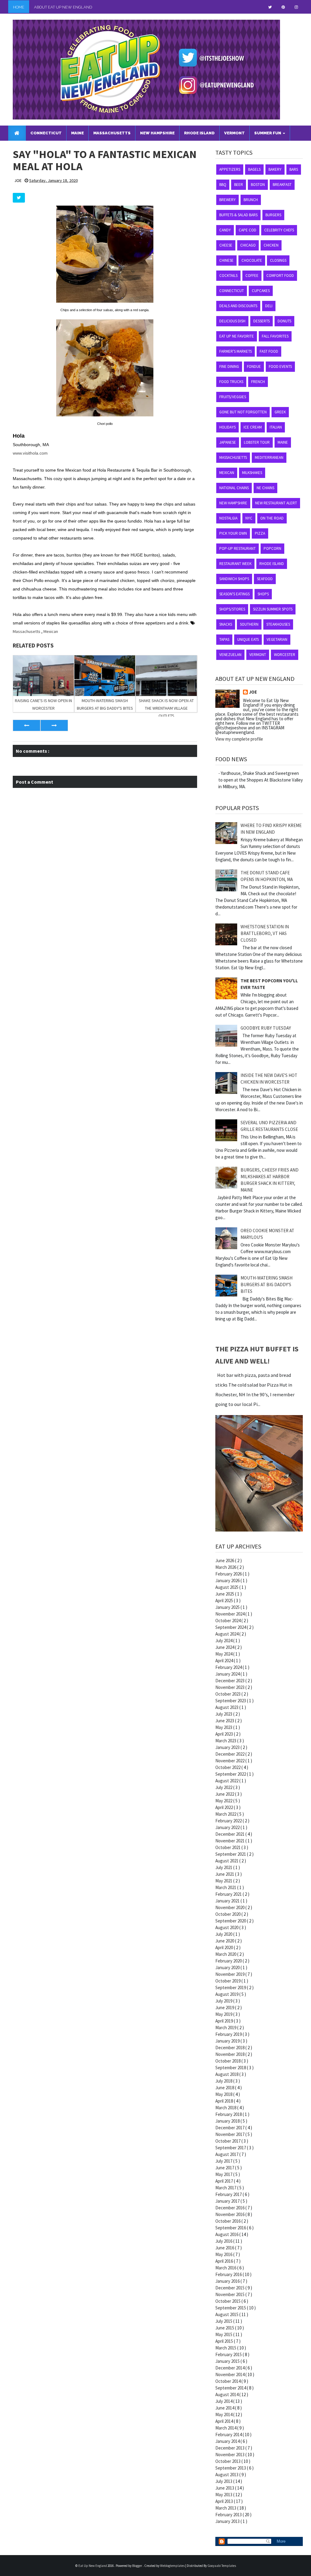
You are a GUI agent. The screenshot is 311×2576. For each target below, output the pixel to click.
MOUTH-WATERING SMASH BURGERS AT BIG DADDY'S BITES (267, 1285)
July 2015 (224, 2321)
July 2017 (224, 2161)
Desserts (261, 321)
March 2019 (226, 2028)
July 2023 (224, 1714)
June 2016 (225, 2248)
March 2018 (226, 2108)
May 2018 (224, 2094)
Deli (269, 306)
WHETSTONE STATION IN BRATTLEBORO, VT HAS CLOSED (265, 933)
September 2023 (231, 1701)
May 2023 (224, 1727)
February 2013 (229, 2515)
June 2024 (225, 1647)
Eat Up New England (93, 2566)
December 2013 (230, 2448)
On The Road (272, 518)
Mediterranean (269, 457)
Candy (225, 230)
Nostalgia (228, 518)
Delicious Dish (232, 321)
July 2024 (224, 1641)
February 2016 (229, 2274)
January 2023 (228, 1747)
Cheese (226, 245)
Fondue (254, 367)
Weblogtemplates (173, 2566)
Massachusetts (27, 631)
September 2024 (231, 1627)
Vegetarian (277, 639)
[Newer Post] (27, 725)
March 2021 (226, 1887)
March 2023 (226, 1741)
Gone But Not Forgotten (243, 412)
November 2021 (230, 1841)
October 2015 (228, 2301)
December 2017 (230, 2128)
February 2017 (229, 2194)
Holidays (227, 427)
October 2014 (228, 2381)
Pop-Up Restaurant (238, 548)
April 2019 (225, 2021)
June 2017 (225, 2168)
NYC (249, 518)
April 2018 (225, 2101)
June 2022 (225, 1794)
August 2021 (227, 1861)
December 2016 (230, 2208)
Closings (278, 260)
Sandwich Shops (234, 579)
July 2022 (224, 1787)
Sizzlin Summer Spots (273, 609)
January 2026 (228, 1581)
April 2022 (225, 1807)
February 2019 (229, 2034)
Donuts (284, 321)
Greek (280, 412)
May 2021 (224, 1881)
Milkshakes (252, 473)
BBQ (223, 185)
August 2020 (227, 1927)
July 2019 (224, 2001)
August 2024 (227, 1634)
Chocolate (252, 260)
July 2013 (224, 2481)
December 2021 (230, 1834)
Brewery (227, 200)
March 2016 (226, 2268)
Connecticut (232, 291)
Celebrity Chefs (279, 230)
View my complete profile (239, 739)
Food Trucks (231, 382)
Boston (258, 185)
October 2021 (228, 1847)
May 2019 (224, 2014)
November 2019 (230, 1974)
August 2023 (227, 1707)
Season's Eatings (234, 594)
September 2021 (231, 1854)
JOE (253, 692)
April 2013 (225, 2501)
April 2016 (225, 2261)
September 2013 (231, 2468)
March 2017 (226, 2188)
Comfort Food (280, 276)
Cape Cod (248, 230)
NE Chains (265, 488)
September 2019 (231, 1987)
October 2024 (228, 1621)
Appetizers (230, 169)
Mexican (51, 631)
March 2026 (226, 1567)
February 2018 (229, 2114)
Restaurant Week (235, 564)
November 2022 (230, 1761)
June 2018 (225, 2088)
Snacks (226, 624)
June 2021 (225, 1874)
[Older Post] (54, 725)
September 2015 (231, 2308)
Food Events (280, 367)
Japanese (228, 442)
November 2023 (230, 1687)
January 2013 (228, 2521)
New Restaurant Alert (276, 503)
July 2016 (224, 2241)
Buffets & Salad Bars (238, 215)
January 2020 (228, 1967)
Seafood (265, 579)
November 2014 (230, 2374)
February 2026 (229, 1574)
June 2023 (225, 1721)
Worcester (285, 655)
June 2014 (225, 2408)
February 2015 (229, 2354)
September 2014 (231, 2388)
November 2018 (230, 2054)
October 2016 (228, 2221)
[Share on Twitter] (19, 198)
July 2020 (224, 1934)
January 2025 (228, 1607)
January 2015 (228, 2361)
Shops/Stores (232, 609)
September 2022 (231, 1774)
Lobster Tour (257, 442)
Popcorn (272, 548)
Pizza (260, 533)
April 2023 (225, 1734)
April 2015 (225, 2341)
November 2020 (230, 1907)
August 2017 (227, 2154)
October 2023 (228, 1694)
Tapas (224, 639)
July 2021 (224, 1867)
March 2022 (226, 1814)
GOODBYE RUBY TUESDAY (266, 1028)
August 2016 (227, 2234)
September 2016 (231, 2228)
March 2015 (226, 2348)
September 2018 (231, 2068)
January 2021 (228, 1901)
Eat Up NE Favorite (237, 336)
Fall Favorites (275, 336)
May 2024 (224, 1654)
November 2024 (230, 1614)
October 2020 (228, 1914)
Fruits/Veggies (233, 397)
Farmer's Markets (236, 351)
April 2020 (225, 1947)
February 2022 (229, 1821)
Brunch (251, 200)
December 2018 (230, 2048)
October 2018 (228, 2061)
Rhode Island (272, 564)
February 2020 (229, 1961)
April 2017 (225, 2181)
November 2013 (230, 2455)
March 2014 (226, 2428)
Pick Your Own (233, 533)
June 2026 (225, 1560)
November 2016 (230, 2214)
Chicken (271, 245)
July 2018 (224, 2081)
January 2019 (228, 2041)
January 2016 (228, 2281)
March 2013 (226, 2508)
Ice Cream (253, 427)
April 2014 (225, 2421)
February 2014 (229, 2435)
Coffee (252, 276)
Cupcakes (261, 291)
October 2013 (228, 2461)
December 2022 (230, 1754)
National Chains (234, 488)
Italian (276, 427)
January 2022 (228, 1827)
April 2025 (225, 1601)
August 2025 (227, 1587)
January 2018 (228, 2121)
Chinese (226, 260)
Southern (249, 624)
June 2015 (225, 2328)
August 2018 (227, 2074)
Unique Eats (248, 639)
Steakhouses (278, 624)
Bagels (254, 169)
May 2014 (224, 2415)
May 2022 (224, 1801)
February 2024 (229, 1667)
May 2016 (224, 2254)
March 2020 (226, 1954)
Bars (294, 169)
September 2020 (231, 1921)
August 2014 (227, 2394)
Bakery (275, 169)
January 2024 (228, 1674)
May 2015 (224, 2334)
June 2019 (225, 2008)
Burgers (273, 215)
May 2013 (224, 2495)
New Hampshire (233, 503)
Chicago (248, 245)
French (258, 382)
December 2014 (230, 2368)
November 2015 (230, 2294)
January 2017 (228, 2201)
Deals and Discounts (238, 306)
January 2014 (228, 2441)
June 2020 (225, 1941)
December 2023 (230, 1681)
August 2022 (227, 1781)
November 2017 (230, 2134)
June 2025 (225, 1594)
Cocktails (228, 276)
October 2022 (228, 1767)
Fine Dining (229, 367)
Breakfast (282, 185)
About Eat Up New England (63, 7)
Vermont (258, 655)
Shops (263, 594)
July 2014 (224, 2401)
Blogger (137, 2566)
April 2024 (225, 1661)
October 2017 (228, 2141)
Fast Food (269, 351)
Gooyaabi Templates (222, 2566)
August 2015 (227, 2314)
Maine (283, 442)
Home (19, 7)
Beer (239, 185)
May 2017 (224, 2174)
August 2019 (227, 1994)
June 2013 (225, 2488)
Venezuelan (230, 655)
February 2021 (229, 1894)
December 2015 (230, 2288)
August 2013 (227, 2475)
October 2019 (228, 1981)
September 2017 (231, 2148)
